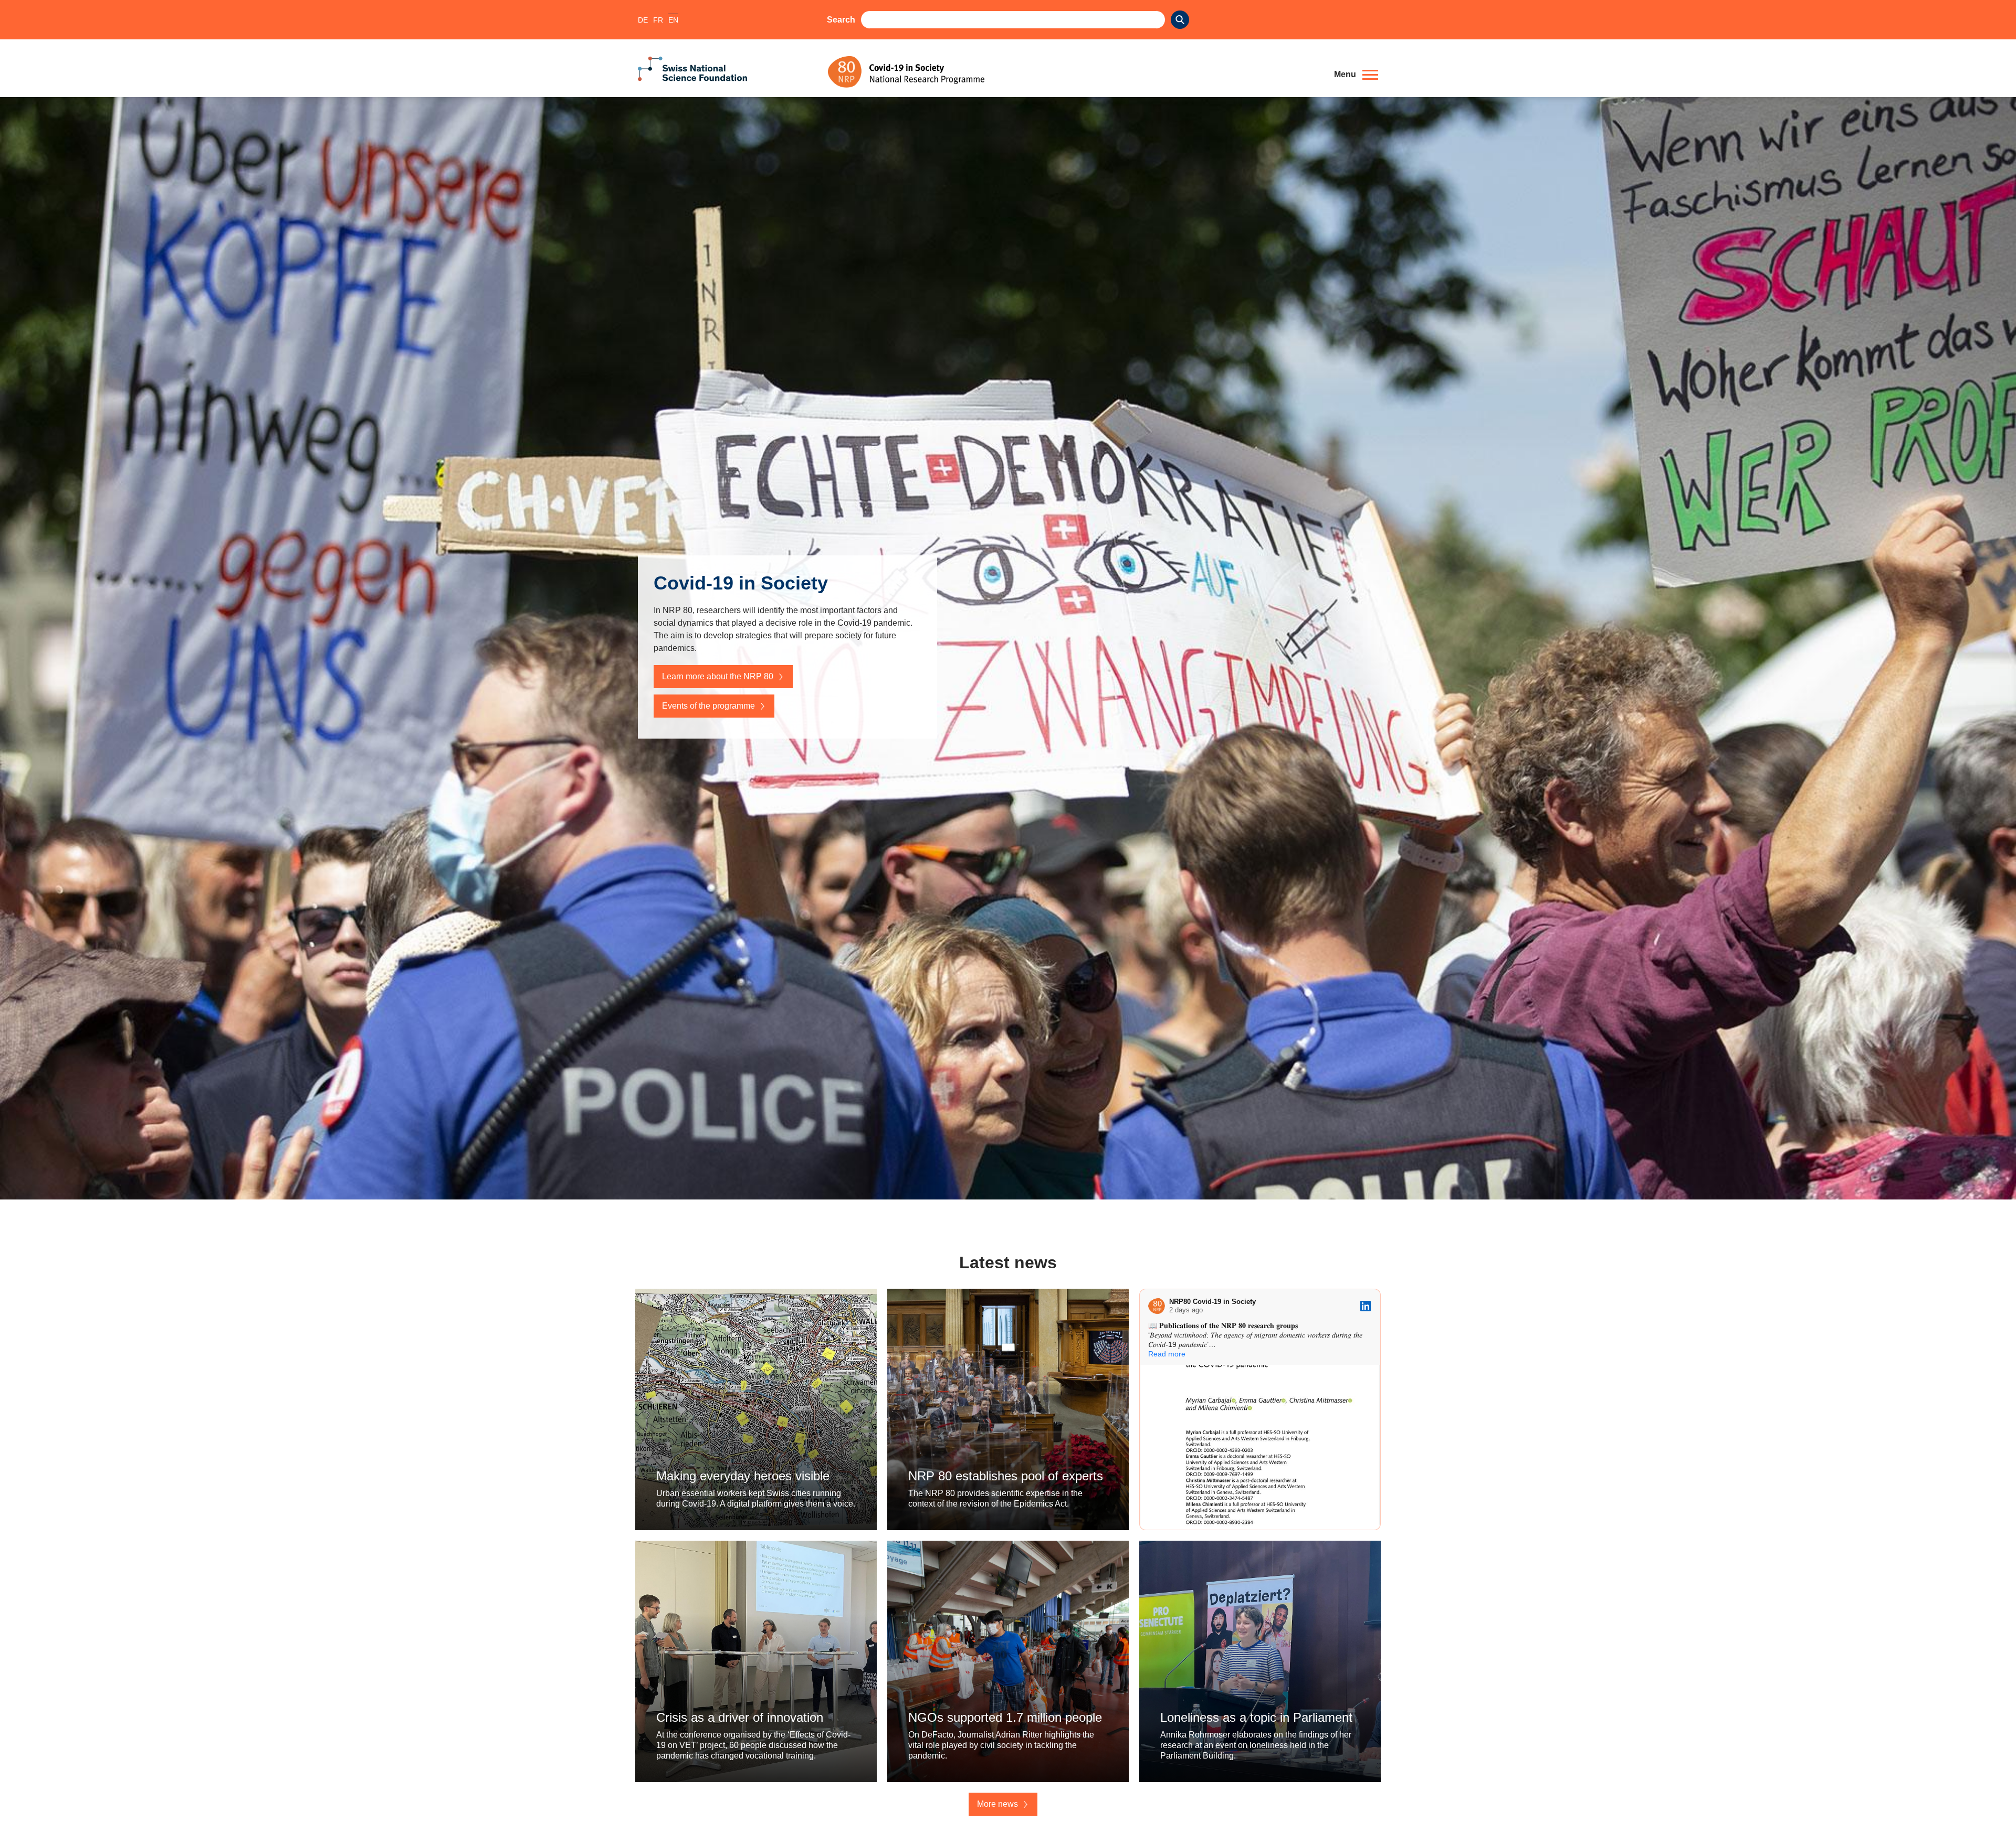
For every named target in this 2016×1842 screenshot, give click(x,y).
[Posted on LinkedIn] (1366, 1306)
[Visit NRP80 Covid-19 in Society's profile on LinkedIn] (1157, 1306)
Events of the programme (708, 706)
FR (658, 20)
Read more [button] (1167, 1354)
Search (841, 20)
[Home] (1073, 72)
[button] (1356, 75)
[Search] (1180, 20)
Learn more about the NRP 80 (718, 676)
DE (643, 20)
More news (997, 1804)
